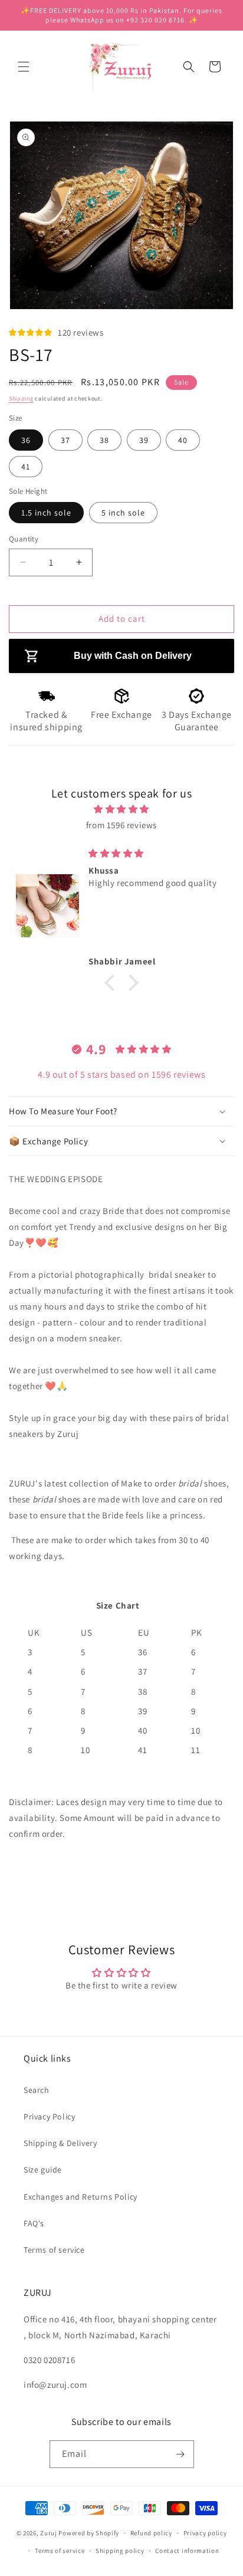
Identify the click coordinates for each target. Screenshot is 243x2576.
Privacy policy (205, 2533)
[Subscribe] (180, 2454)
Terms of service (54, 2250)
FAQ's (34, 2223)
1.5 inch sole (46, 513)
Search (37, 2090)
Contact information (187, 2551)
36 (26, 440)
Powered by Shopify (89, 2533)
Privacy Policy (49, 2116)
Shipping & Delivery (60, 2143)
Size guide (43, 2170)
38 (104, 440)
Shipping (21, 398)
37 (65, 440)
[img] (121, 809)
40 (183, 440)
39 (144, 440)
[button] (24, 67)
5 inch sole (123, 513)
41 (26, 467)
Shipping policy (120, 2551)
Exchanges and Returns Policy (81, 2197)
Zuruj (49, 2533)
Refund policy (151, 2533)
